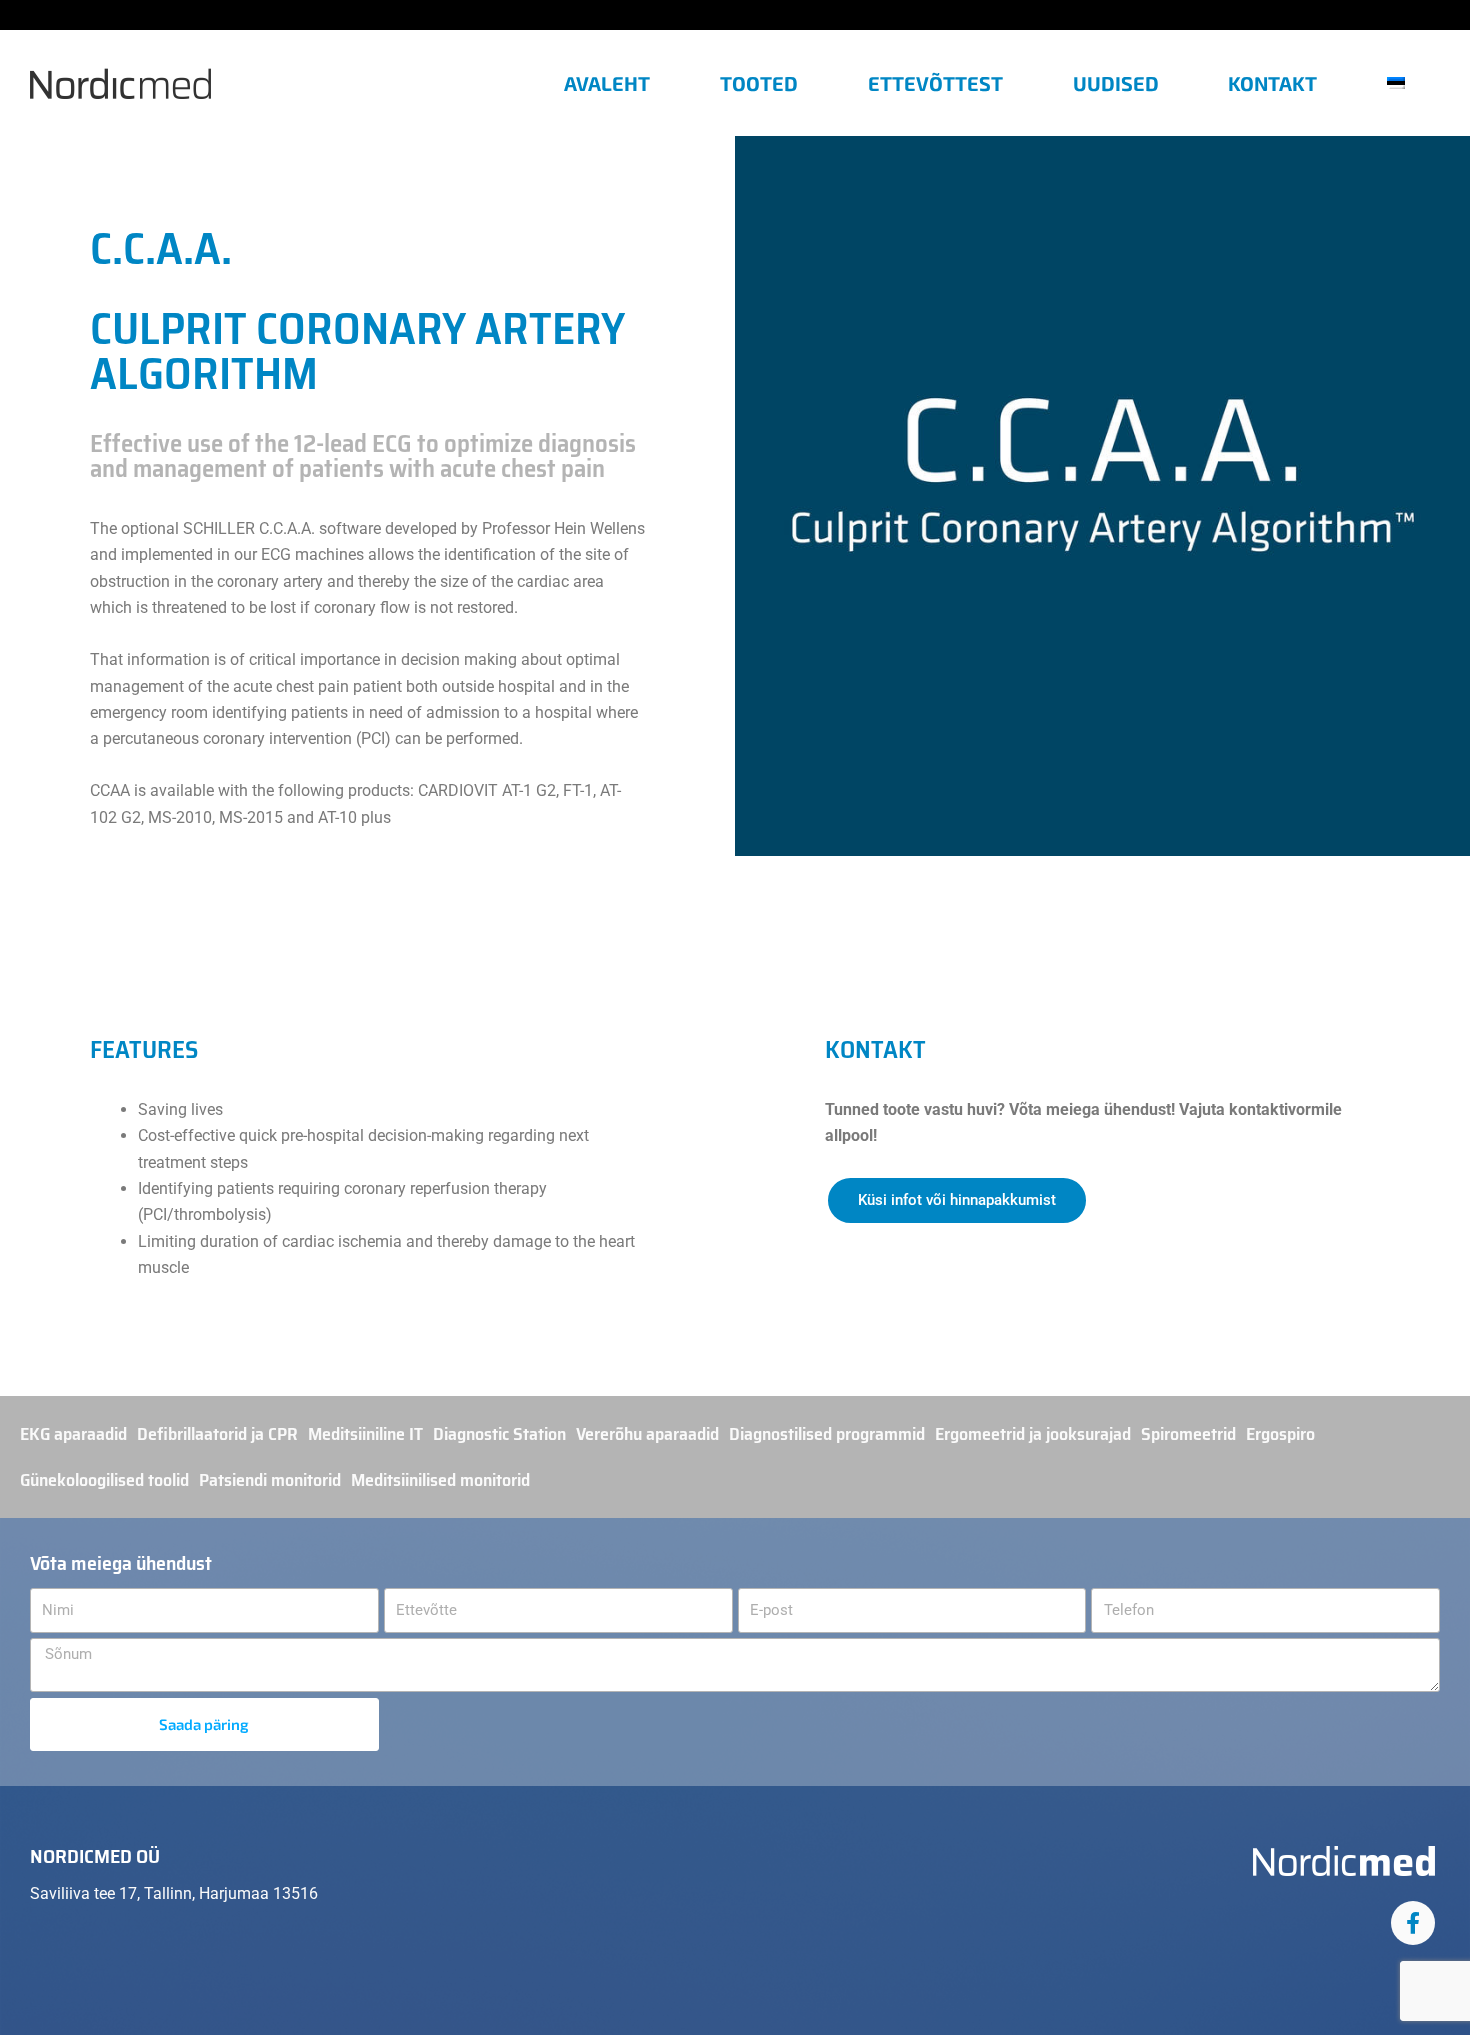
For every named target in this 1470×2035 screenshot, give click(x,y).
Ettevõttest (935, 83)
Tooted (759, 83)
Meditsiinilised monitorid (440, 1480)
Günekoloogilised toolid (104, 1480)
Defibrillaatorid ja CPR (217, 1434)
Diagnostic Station (499, 1434)
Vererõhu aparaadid (647, 1434)
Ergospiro (1280, 1434)
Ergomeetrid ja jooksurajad (1033, 1434)
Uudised (1116, 83)
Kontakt (1272, 83)
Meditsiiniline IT (365, 1434)
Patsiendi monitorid (270, 1480)
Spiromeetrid (1188, 1434)
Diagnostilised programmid (827, 1434)
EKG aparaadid (73, 1434)
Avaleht (607, 83)
